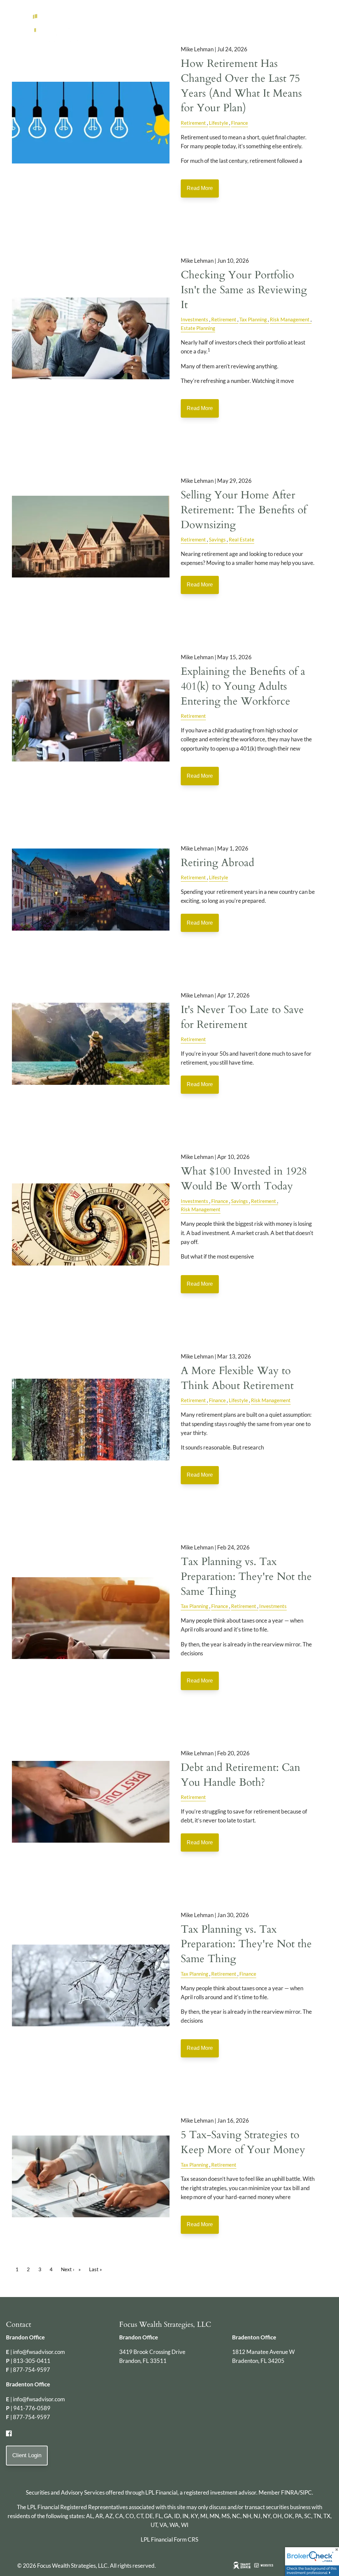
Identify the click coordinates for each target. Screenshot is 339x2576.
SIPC (306, 2492)
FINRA (290, 2492)
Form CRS (186, 2539)
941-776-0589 (32, 2408)
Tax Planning (253, 319)
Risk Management (290, 319)
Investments (194, 319)
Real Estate (242, 539)
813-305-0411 (32, 2361)
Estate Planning (198, 328)
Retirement (193, 123)
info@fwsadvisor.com (39, 2352)
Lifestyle (218, 123)
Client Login (27, 2455)
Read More (200, 188)
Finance (240, 123)
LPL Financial (161, 2492)
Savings (217, 539)
